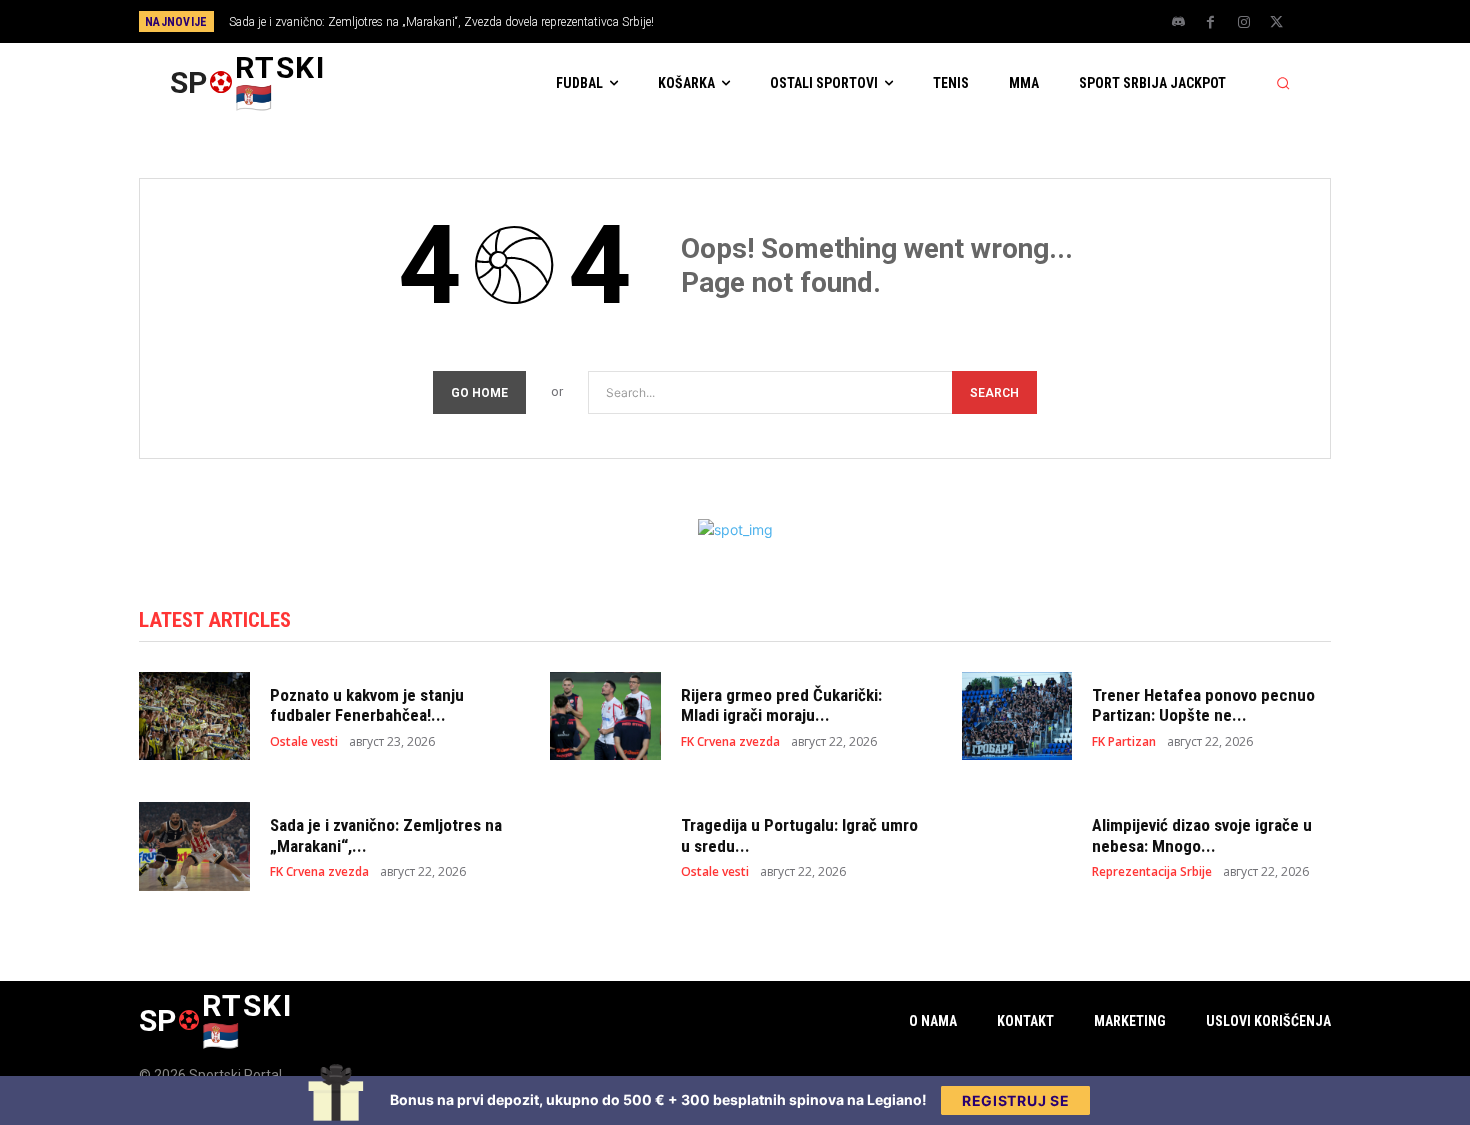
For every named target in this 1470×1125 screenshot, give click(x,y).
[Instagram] (1244, 23)
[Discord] (1178, 23)
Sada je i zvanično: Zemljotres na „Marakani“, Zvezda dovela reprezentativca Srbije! (441, 22)
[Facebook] (1211, 23)
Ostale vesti (304, 742)
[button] (1283, 83)
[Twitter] (1277, 23)
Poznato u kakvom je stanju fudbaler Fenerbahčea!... (367, 705)
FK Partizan (1124, 742)
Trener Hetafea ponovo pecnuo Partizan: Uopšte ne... (1203, 705)
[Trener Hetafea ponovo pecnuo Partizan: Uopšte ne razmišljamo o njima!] (1017, 716)
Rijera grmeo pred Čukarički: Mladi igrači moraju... (781, 705)
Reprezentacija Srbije (1152, 872)
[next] (801, 21)
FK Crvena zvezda (730, 742)
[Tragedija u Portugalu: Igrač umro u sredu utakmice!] (605, 846)
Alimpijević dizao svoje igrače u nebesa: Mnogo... (1202, 835)
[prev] (769, 21)
